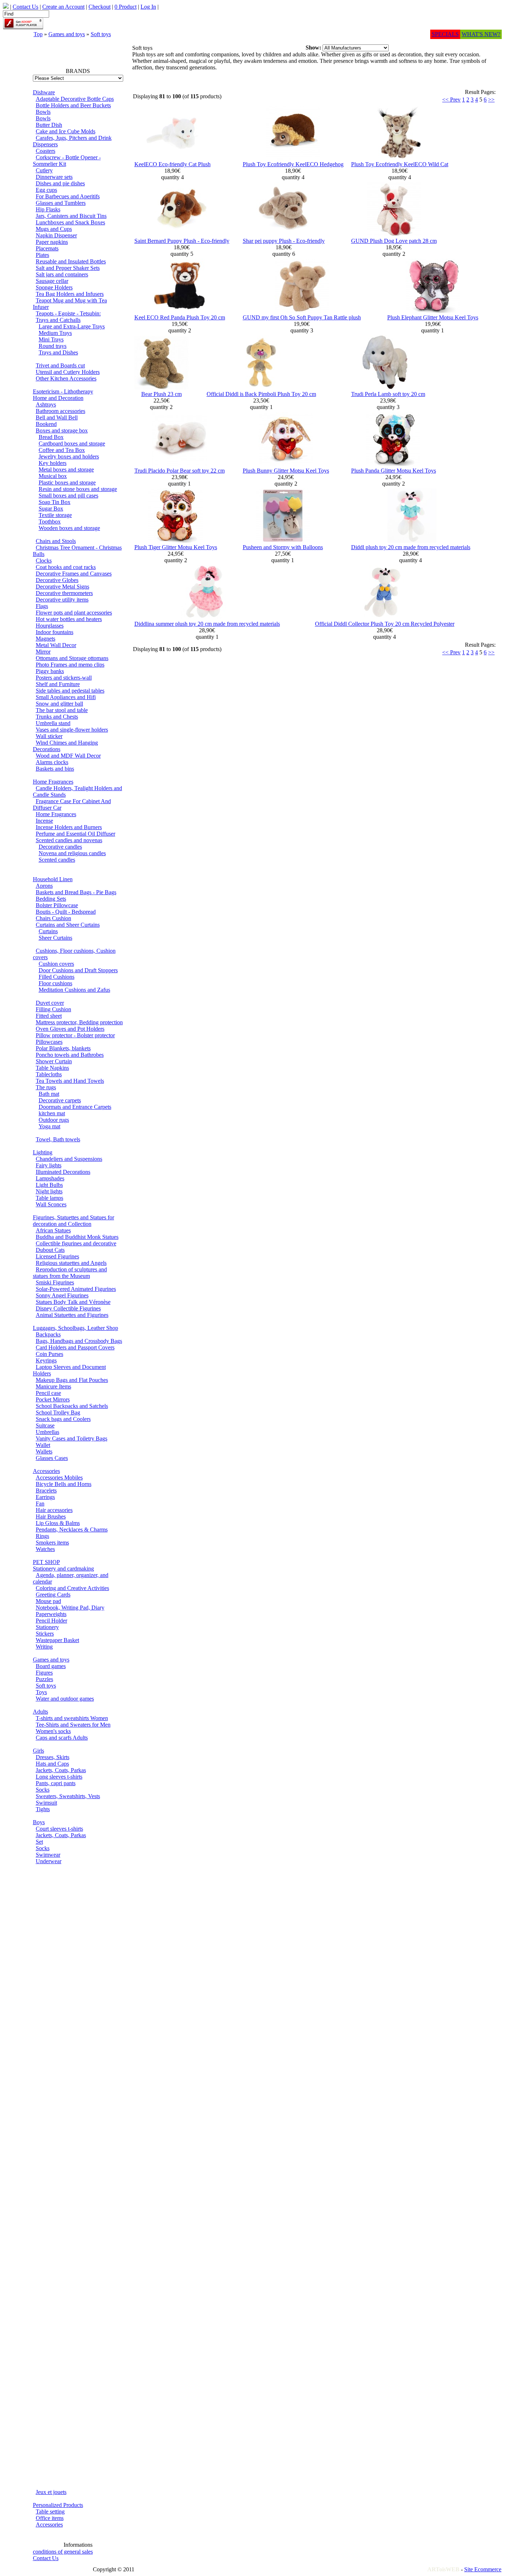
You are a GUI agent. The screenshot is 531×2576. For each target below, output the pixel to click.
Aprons (44, 886)
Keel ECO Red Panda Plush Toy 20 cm (180, 317)
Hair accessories (54, 1510)
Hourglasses (50, 626)
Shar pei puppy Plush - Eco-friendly (284, 241)
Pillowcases (49, 1042)
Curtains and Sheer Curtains (68, 925)
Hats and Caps (52, 1764)
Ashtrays (46, 404)
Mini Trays (51, 339)
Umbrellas (48, 1432)
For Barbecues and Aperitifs (68, 196)
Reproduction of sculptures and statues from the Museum (70, 1273)
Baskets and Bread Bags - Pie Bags (76, 892)
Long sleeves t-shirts (59, 1777)
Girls (38, 1751)
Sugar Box (51, 509)
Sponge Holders (54, 287)
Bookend (46, 424)
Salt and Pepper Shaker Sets (68, 268)
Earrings (45, 1497)
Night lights (49, 1191)
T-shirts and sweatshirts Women (72, 1718)
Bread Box (51, 437)
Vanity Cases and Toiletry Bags (72, 1438)
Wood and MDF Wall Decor (68, 756)
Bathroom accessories (61, 411)
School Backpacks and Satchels (72, 1406)
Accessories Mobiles (59, 1477)
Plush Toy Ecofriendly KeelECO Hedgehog (293, 164)
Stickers (45, 1634)
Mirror (43, 652)
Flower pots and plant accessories (74, 613)
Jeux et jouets (51, 2492)
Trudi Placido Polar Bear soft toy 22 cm (180, 471)
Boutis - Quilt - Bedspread (66, 912)
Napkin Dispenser (56, 235)
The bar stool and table (62, 710)
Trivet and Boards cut (60, 365)
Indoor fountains (55, 632)
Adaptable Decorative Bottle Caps (75, 99)
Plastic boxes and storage (67, 483)
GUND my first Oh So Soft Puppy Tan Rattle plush (302, 317)
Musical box (53, 476)
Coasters (46, 151)
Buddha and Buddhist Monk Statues (77, 1237)
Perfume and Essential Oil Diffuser (75, 834)
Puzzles (44, 1679)
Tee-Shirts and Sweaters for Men (73, 1725)
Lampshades (50, 1178)
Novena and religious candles (72, 853)
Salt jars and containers (62, 274)
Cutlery (44, 170)
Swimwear (48, 1855)
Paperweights (51, 1614)
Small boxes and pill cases (68, 496)
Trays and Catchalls (58, 320)
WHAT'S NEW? (481, 34)
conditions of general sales (63, 2552)
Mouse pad (48, 1601)
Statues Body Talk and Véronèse (73, 1302)
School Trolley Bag (58, 1412)
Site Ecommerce (483, 2569)
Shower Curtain (54, 1061)
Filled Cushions (57, 977)
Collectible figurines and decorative (76, 1243)
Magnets (46, 639)
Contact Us (46, 2558)
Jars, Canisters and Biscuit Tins (71, 216)
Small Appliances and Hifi (66, 697)
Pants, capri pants (56, 1783)
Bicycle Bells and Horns (64, 1484)
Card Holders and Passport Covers (75, 1347)
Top (38, 34)
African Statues (53, 1230)
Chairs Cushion (53, 918)
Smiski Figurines (55, 1282)
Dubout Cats (50, 1250)
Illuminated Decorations (63, 1172)
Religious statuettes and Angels (71, 1263)
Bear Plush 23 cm (161, 394)
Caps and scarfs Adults (62, 1738)
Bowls (43, 112)
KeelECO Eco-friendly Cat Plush (172, 164)
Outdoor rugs (54, 1120)
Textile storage (55, 515)
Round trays (53, 346)
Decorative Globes (57, 580)
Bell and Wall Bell (57, 417)
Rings (42, 1536)
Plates (42, 255)
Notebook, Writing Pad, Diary (70, 1608)
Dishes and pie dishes (60, 183)
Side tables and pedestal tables (70, 691)
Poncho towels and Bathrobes (70, 1055)
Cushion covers (56, 964)
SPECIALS (445, 34)
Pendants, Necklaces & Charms (72, 1530)
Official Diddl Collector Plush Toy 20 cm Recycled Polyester (385, 624)
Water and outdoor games (65, 1699)
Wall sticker (49, 736)
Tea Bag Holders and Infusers (70, 294)
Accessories (46, 1471)
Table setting (50, 2512)
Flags (42, 606)
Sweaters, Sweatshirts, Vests (68, 1796)
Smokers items (52, 1543)
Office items (50, 2518)
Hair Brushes (51, 1517)
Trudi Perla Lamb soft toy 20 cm (388, 394)
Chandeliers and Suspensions (69, 1159)
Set (39, 1842)
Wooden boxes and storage (69, 528)
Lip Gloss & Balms (58, 1523)
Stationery (47, 1627)
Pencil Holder (51, 1621)
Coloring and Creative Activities (72, 1588)
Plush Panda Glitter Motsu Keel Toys (394, 471)
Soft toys (101, 34)
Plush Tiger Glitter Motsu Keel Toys (176, 547)
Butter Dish (49, 125)
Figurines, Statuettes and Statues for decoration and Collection (74, 1221)
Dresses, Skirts (53, 1757)
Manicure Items (53, 1386)
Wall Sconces (51, 1204)
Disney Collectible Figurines (68, 1308)
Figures (44, 1673)
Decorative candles (60, 847)
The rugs (46, 1087)
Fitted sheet (49, 1016)
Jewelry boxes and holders (69, 456)
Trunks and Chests (57, 717)
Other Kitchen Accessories (66, 378)
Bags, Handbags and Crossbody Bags (79, 1341)
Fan (40, 1504)
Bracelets (46, 1491)
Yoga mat (49, 1126)
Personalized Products (58, 2505)
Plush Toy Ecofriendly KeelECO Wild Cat (400, 164)
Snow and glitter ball (59, 704)
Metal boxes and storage (66, 469)
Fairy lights (49, 1165)
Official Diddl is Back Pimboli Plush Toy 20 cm (261, 394)
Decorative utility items (62, 600)
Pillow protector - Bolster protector (75, 1035)
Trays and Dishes (58, 352)
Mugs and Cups (54, 229)
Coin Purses (49, 1354)
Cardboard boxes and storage (72, 443)
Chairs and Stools (56, 541)
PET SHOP (46, 1562)
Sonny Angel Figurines (62, 1295)
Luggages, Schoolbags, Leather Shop (75, 1328)
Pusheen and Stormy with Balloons (283, 547)
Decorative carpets (60, 1100)
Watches (45, 1549)
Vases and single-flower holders (72, 730)
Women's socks (53, 1731)
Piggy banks (50, 671)
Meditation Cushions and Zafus (74, 990)
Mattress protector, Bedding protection (79, 1022)
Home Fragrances (53, 782)
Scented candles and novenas (69, 840)
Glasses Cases (52, 1458)
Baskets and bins (55, 769)
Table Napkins (52, 1068)
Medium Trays (55, 333)
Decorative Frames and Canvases (74, 574)
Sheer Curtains (55, 938)
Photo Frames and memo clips (70, 665)
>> (491, 100)
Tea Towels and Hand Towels (70, 1081)
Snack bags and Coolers (63, 1419)
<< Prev (451, 100)
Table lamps (49, 1198)
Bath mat (49, 1094)
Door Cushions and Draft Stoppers (78, 970)
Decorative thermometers (64, 593)
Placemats (47, 248)
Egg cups (46, 190)
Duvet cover (50, 1003)
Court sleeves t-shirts (59, 1829)
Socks (43, 1790)
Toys (41, 1692)
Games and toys (67, 34)
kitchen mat (52, 1113)
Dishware (44, 92)
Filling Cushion (53, 1009)
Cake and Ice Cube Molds (66, 131)
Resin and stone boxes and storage (78, 489)
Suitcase (45, 1425)
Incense (44, 821)
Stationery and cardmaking (63, 1569)
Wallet (43, 1445)
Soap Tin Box (55, 502)
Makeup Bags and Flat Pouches (72, 1380)
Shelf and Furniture (58, 684)
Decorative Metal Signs (62, 587)
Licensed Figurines (57, 1256)
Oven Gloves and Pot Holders (70, 1029)
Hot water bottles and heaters (69, 619)
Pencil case (48, 1393)
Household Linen (53, 879)
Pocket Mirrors (53, 1399)
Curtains (48, 931)
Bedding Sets (51, 899)
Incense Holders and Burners (69, 827)
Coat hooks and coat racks (66, 567)
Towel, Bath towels (58, 1139)
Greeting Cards (53, 1595)
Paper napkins (52, 242)
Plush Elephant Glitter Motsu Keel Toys (433, 317)
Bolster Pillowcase (57, 905)
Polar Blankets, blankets (63, 1048)
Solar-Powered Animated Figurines (76, 1289)
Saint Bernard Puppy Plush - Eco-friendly (182, 241)
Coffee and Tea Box (62, 450)
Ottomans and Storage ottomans (72, 658)
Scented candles (57, 860)
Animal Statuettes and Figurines (72, 1315)
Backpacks (48, 1334)
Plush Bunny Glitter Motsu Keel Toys (286, 471)
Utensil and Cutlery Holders (68, 372)
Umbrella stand (53, 723)
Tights (43, 1809)
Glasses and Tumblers (61, 203)
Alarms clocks (52, 762)
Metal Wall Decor (56, 645)
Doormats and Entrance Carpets (75, 1107)
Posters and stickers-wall (64, 678)
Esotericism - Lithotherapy (63, 391)
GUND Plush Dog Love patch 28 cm (394, 241)
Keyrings (46, 1360)
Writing (44, 1647)
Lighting (43, 1152)
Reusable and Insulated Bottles (71, 261)
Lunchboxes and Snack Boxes (70, 222)
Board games (51, 1666)
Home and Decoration (58, 398)
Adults (40, 1712)
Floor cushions (55, 983)
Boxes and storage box (62, 430)
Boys (39, 1822)
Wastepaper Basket (57, 1640)
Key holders (53, 463)
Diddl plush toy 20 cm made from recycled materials (411, 547)
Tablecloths (49, 1074)
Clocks (44, 561)
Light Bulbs (49, 1185)
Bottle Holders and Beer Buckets (73, 105)
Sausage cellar (52, 281)
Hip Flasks (48, 209)
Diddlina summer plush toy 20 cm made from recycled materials (207, 624)
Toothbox (50, 522)
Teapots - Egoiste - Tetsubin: (68, 313)
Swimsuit (46, 1803)
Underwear (49, 1861)
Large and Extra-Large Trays (72, 326)
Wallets (44, 1451)
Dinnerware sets (54, 177)
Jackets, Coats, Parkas (61, 1770)
